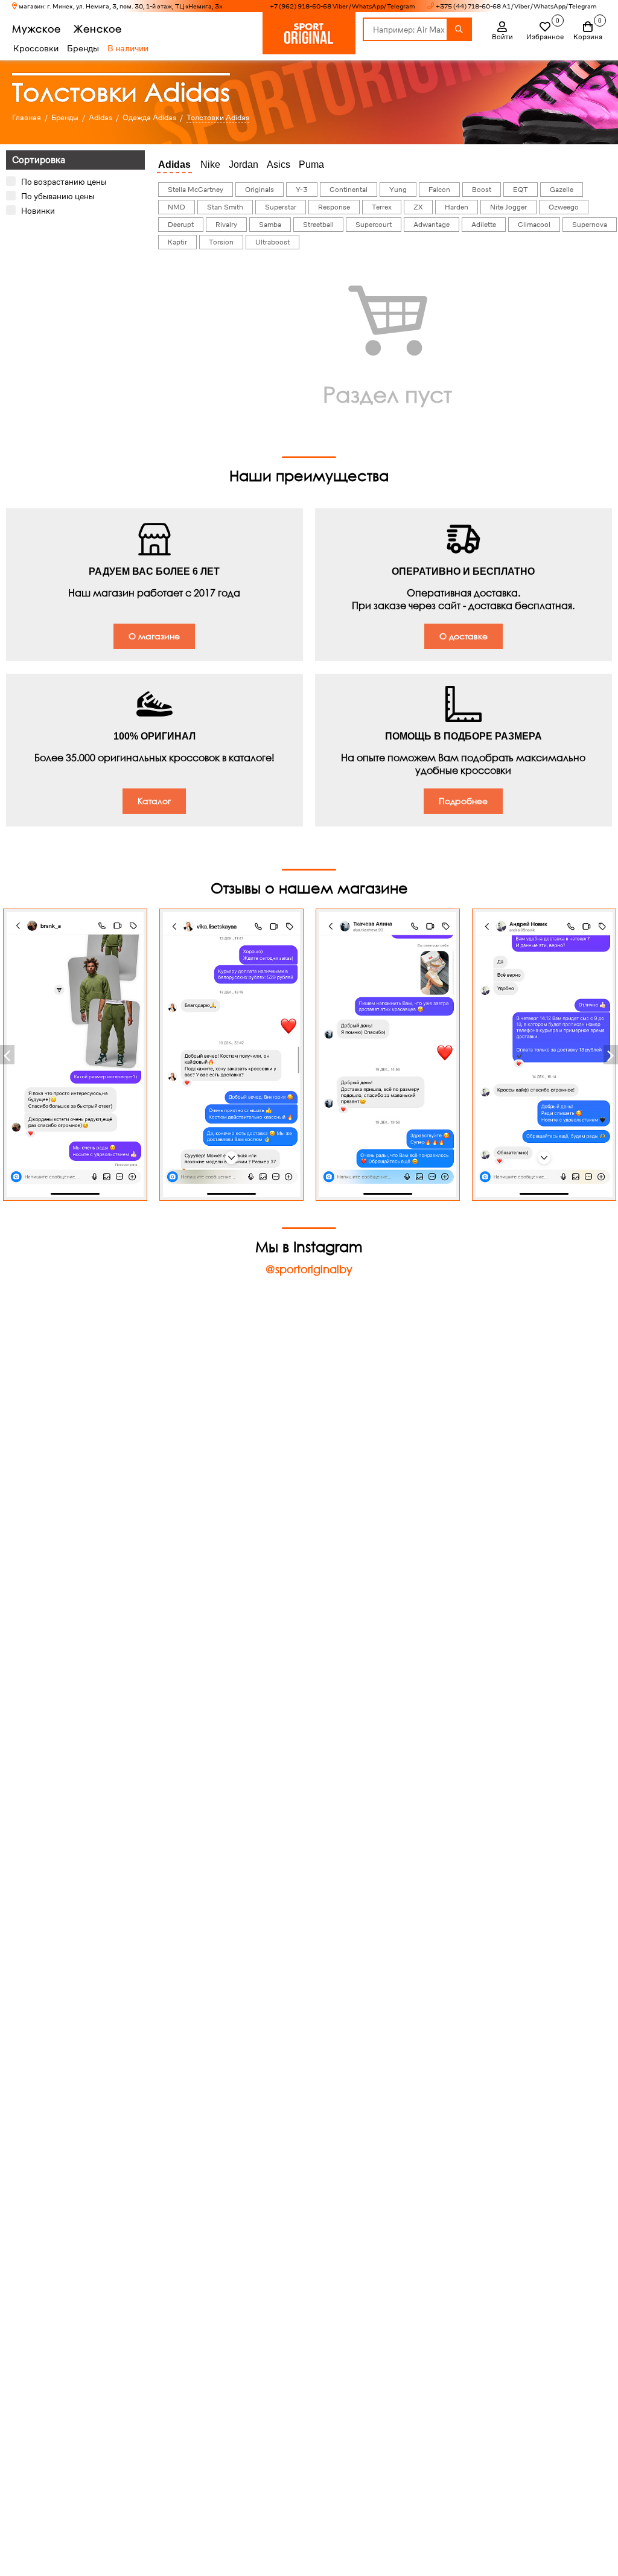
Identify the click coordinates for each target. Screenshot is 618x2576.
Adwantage (432, 225)
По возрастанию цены (64, 182)
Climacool (534, 225)
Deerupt (181, 225)
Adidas (174, 165)
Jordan (244, 165)
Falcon (439, 190)
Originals (260, 190)
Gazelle (562, 190)
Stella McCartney (196, 190)
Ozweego (564, 207)
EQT (521, 190)
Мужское (37, 29)
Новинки (38, 211)
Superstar (281, 207)
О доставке (463, 636)
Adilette (484, 225)
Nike (210, 165)
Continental (349, 190)
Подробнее (463, 801)
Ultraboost (272, 242)
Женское (98, 29)
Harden (457, 207)
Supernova (590, 225)
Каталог (154, 801)
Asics (279, 165)
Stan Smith (225, 207)
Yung (398, 190)
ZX (418, 207)
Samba (270, 225)
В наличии (128, 48)
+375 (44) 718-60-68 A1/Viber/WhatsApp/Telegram (516, 6)
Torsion (221, 242)
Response (334, 207)
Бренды (83, 48)
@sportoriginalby (309, 1269)
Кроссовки (36, 48)
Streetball (318, 225)
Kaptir (177, 242)
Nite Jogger (508, 207)
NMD (177, 207)
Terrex (382, 207)
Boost (482, 190)
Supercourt (374, 225)
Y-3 (302, 190)
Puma (311, 165)
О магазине (154, 636)
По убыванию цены (58, 196)
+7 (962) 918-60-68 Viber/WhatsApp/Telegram (342, 6)
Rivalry (226, 225)
